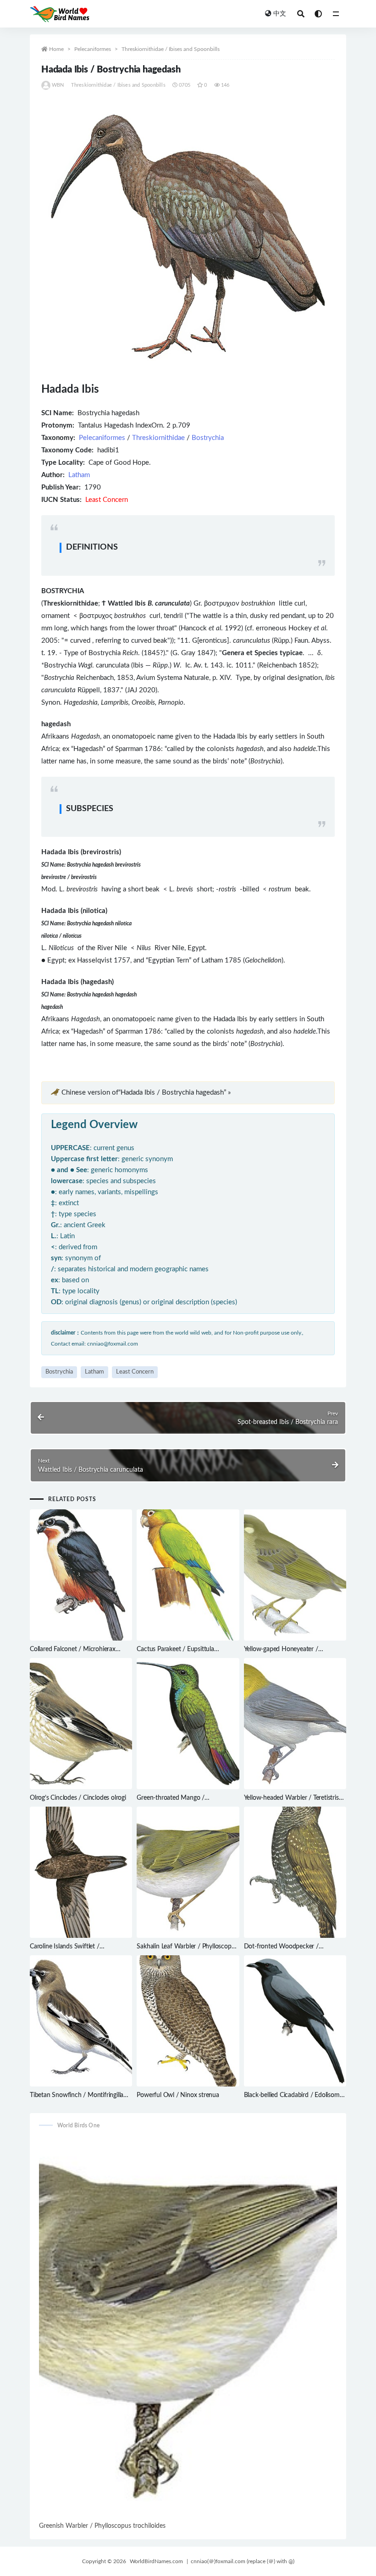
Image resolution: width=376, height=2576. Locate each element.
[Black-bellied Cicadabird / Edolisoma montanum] (295, 2021)
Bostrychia (208, 438)
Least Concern (135, 1372)
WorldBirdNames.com (156, 2561)
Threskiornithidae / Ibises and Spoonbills (171, 49)
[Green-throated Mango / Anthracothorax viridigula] (188, 1724)
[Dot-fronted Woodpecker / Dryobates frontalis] (295, 1872)
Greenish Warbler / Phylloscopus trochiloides (102, 2526)
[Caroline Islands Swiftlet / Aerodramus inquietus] (81, 1872)
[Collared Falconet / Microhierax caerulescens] (81, 1575)
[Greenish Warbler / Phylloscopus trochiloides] (188, 2329)
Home (56, 49)
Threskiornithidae (158, 438)
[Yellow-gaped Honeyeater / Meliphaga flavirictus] (295, 1575)
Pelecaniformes (93, 49)
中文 (280, 14)
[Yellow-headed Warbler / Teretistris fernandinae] (295, 1724)
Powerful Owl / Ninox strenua (178, 2095)
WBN (58, 85)
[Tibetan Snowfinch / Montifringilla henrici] (81, 2021)
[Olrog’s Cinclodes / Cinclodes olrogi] (81, 1724)
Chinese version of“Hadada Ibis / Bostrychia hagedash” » (146, 1093)
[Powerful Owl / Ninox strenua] (188, 2021)
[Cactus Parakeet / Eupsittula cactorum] (188, 1575)
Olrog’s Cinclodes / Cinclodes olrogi (78, 1798)
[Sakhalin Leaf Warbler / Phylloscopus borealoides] (188, 1872)
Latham (79, 475)
